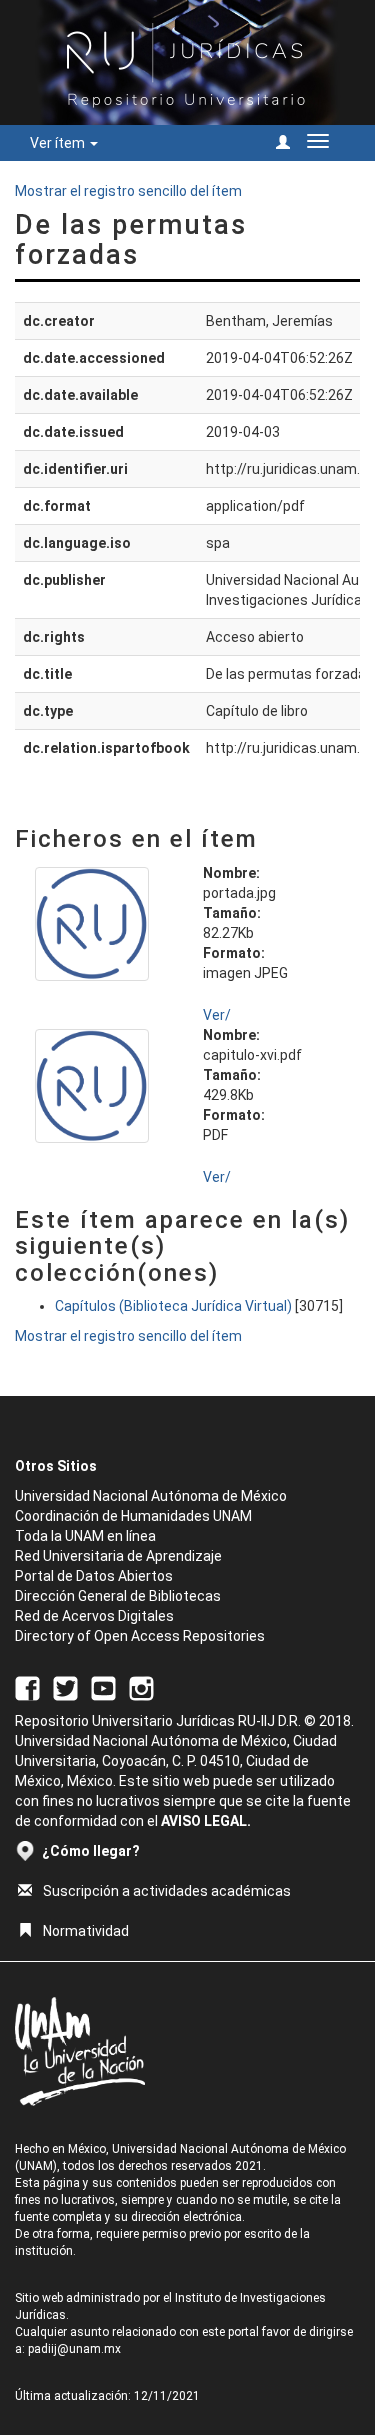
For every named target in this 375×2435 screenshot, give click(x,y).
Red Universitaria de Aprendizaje (118, 1556)
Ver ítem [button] (59, 143)
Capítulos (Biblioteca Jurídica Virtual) (173, 1306)
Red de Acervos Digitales (94, 1616)
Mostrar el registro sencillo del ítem (128, 191)
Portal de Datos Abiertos (94, 1576)
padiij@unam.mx (74, 2349)
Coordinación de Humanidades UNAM (133, 1516)
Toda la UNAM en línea (85, 1536)
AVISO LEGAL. (206, 1821)
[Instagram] (141, 1687)
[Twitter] (65, 1687)
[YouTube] (103, 1687)
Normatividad (86, 1931)
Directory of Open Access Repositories (140, 1636)
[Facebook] (27, 1687)
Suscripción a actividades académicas (167, 1891)
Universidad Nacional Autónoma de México (151, 1496)
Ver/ (217, 1015)
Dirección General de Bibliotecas (118, 1596)
